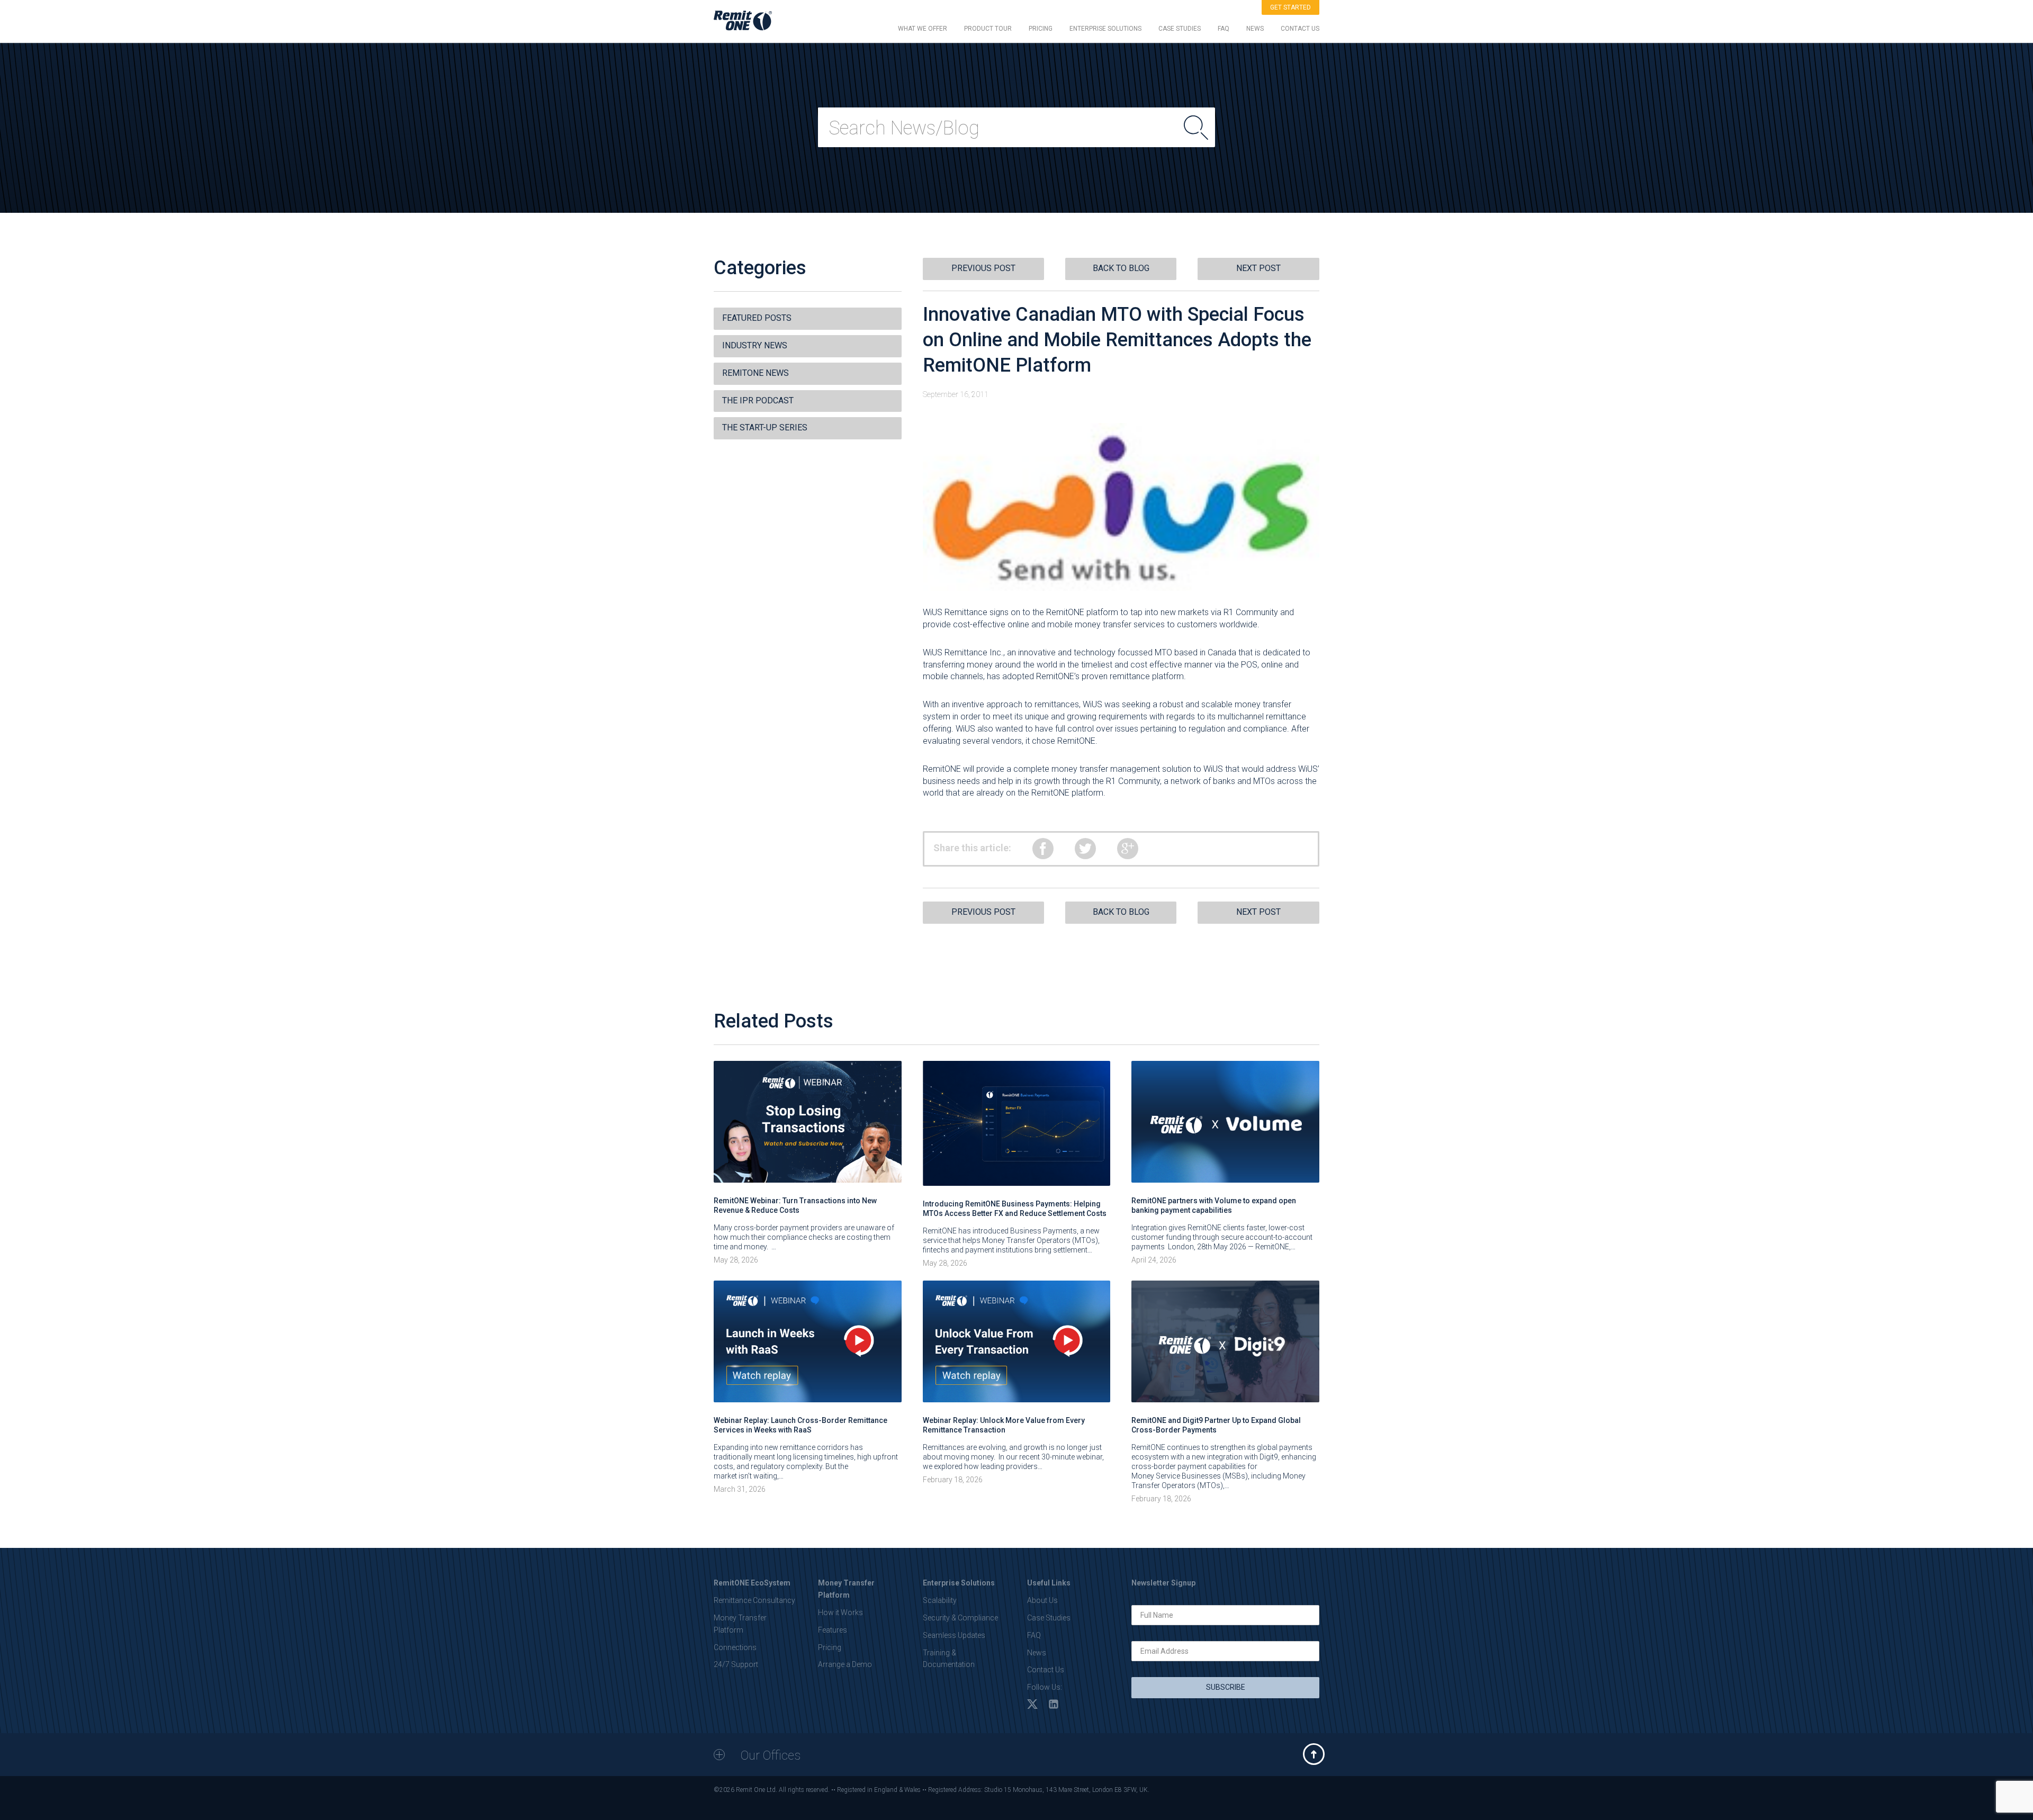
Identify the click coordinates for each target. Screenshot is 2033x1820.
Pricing (830, 1647)
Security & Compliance (960, 1618)
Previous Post (983, 268)
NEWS (1255, 29)
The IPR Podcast (758, 400)
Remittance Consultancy (754, 1600)
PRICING (1041, 29)
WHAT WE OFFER (923, 29)
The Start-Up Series (765, 427)
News (1037, 1653)
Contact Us (1046, 1670)
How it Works (840, 1612)
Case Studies (1049, 1618)
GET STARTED (1290, 7)
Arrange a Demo (845, 1664)
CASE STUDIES (1180, 29)
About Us (1042, 1600)
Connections (735, 1647)
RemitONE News (755, 373)
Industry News (755, 345)
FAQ (1224, 29)
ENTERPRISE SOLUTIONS (1105, 29)
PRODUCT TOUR (988, 29)
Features (833, 1630)
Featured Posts (757, 318)
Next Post (1258, 268)
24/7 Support (736, 1664)
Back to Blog (1121, 268)
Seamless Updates (954, 1635)
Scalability (940, 1600)
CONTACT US (1300, 29)
